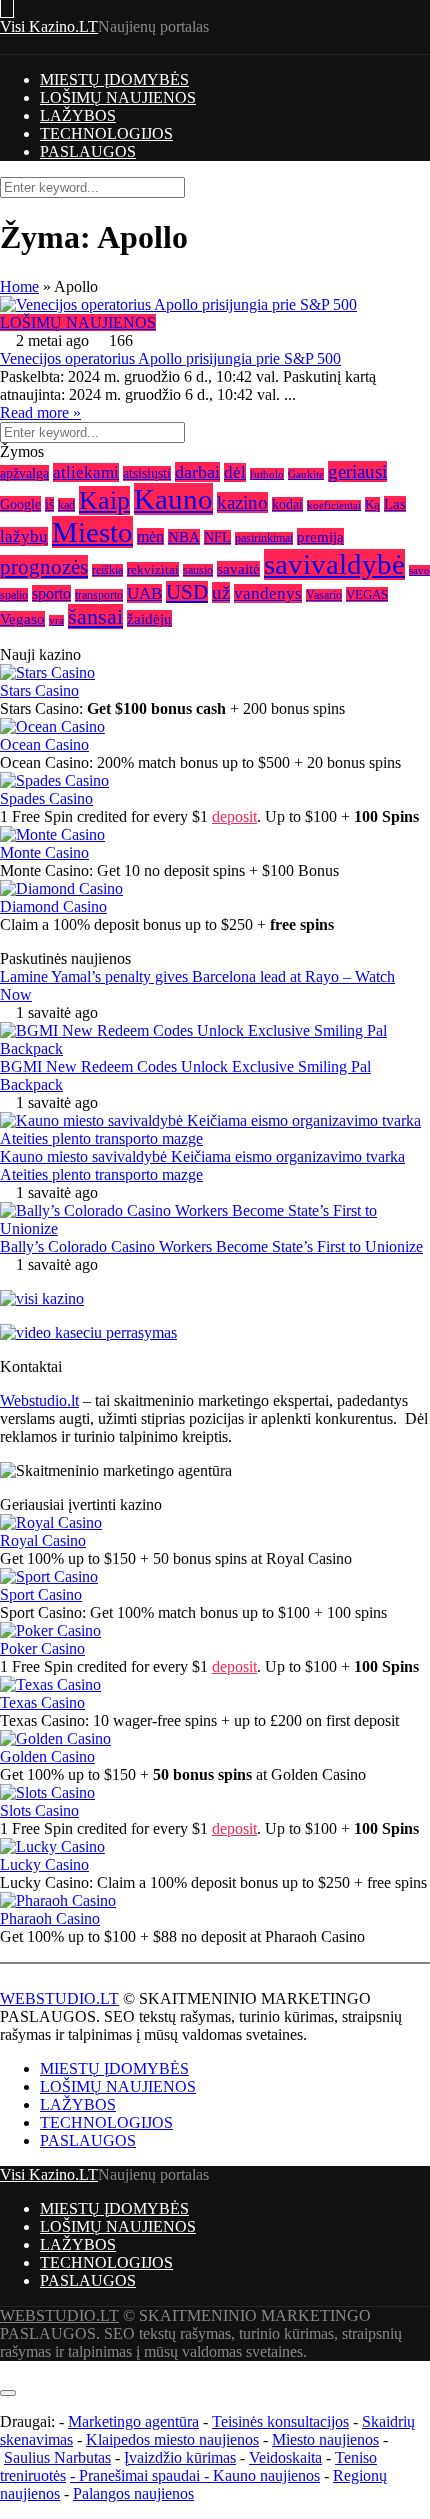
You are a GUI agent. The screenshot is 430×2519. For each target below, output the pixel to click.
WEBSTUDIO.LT (59, 1998)
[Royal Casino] (51, 1522)
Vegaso (22, 619)
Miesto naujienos (325, 2439)
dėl (235, 472)
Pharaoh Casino (50, 1918)
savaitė (238, 569)
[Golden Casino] (55, 1738)
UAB (144, 593)
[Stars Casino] (47, 672)
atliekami (86, 472)
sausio (198, 570)
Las (395, 504)
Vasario (324, 595)
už (221, 592)
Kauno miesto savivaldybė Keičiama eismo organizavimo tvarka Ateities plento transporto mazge (202, 1165)
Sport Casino (41, 1594)
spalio (14, 595)
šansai (95, 616)
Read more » (40, 412)
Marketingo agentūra (133, 2421)
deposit (234, 816)
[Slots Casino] (47, 1792)
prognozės (44, 567)
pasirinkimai (264, 538)
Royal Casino (43, 1540)
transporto (99, 595)
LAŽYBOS (78, 115)
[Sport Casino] (49, 1576)
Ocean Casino (44, 744)
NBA (184, 537)
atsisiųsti (147, 473)
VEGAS (367, 594)
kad (66, 505)
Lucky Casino (44, 1864)
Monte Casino (44, 852)
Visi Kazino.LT (49, 26)
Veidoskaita (285, 2457)
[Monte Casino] (52, 834)
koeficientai (334, 505)
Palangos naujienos (133, 2493)
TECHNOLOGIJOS (106, 133)
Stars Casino (39, 690)
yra (56, 620)
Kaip (104, 500)
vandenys (268, 593)
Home (19, 286)
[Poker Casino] (50, 1630)
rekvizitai (153, 569)
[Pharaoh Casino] (58, 1900)
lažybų (24, 536)
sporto (51, 593)
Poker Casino (42, 1648)
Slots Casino (39, 1810)
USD (187, 592)
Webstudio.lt (39, 1400)
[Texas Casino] (50, 1684)
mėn (150, 536)
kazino (242, 502)
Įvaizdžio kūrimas (180, 2457)
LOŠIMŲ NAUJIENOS (118, 97)
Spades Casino (46, 798)
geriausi (357, 471)
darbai (197, 472)
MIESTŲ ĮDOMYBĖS (114, 79)
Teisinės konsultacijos (280, 2421)
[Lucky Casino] (52, 1846)
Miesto (92, 532)
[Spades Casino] (54, 780)
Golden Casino (47, 1756)
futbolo (267, 474)
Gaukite (306, 474)
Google (20, 504)
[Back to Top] (6, 2369)
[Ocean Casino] (52, 726)
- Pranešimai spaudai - (141, 2475)
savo (419, 570)
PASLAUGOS (88, 151)
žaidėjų (149, 618)
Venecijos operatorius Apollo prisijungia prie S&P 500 (170, 358)
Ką (372, 504)
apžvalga (24, 473)
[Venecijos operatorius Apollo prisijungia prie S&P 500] (215, 305)
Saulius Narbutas (57, 2457)
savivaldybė (334, 564)
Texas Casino (42, 1702)
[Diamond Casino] (61, 888)
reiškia (107, 570)
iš (49, 504)
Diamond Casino (53, 906)
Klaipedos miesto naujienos (172, 2439)
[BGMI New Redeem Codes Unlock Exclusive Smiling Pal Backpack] (215, 1048)
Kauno (173, 499)
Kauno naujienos (266, 2475)
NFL (217, 537)
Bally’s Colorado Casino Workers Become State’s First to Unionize (211, 1246)
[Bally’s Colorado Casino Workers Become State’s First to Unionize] (215, 1228)
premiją (320, 536)
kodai (287, 504)
